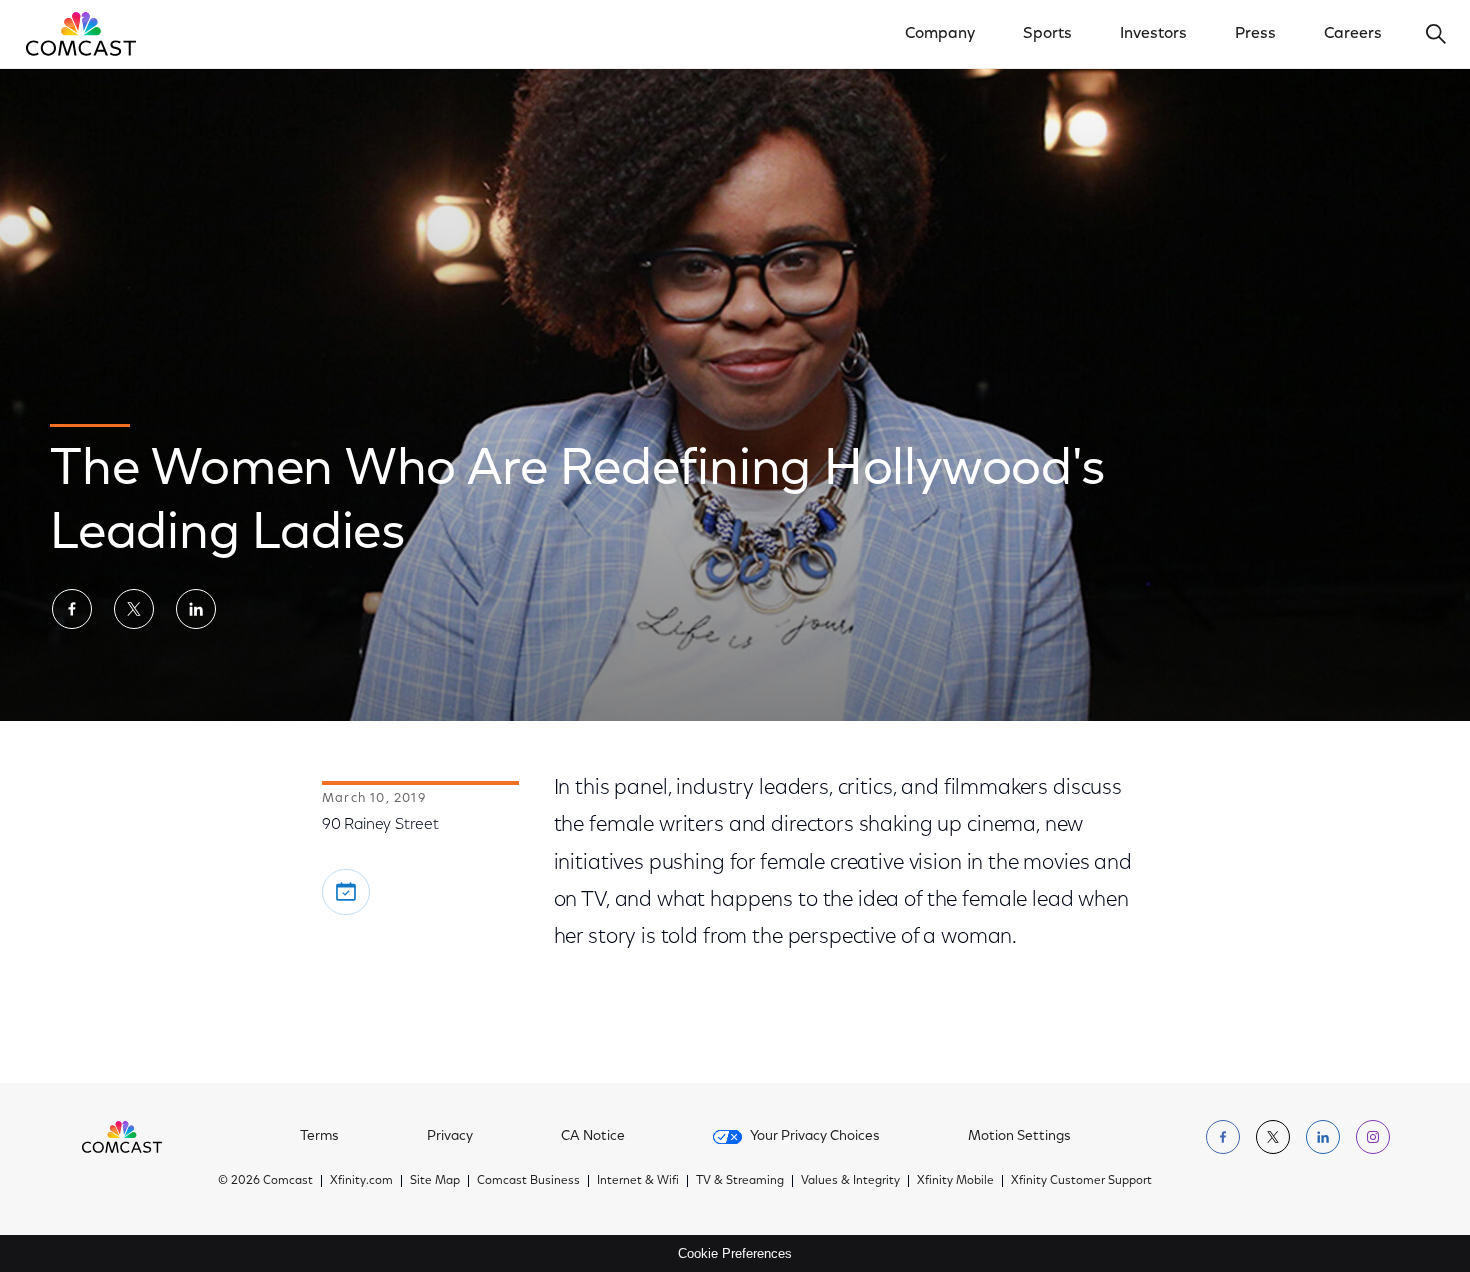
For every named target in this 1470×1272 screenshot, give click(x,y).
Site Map (435, 1181)
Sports (1047, 34)
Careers (1353, 34)
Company (940, 34)
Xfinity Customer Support (1081, 1181)
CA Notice (593, 1137)
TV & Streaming (740, 1181)
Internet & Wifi (638, 1181)
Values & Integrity (850, 1181)
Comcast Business (528, 1181)
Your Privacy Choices (815, 1137)
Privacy (450, 1137)
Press (1255, 34)
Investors (1153, 34)
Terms (319, 1137)
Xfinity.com (361, 1181)
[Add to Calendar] (346, 892)
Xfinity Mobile (955, 1181)
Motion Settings (1019, 1137)
